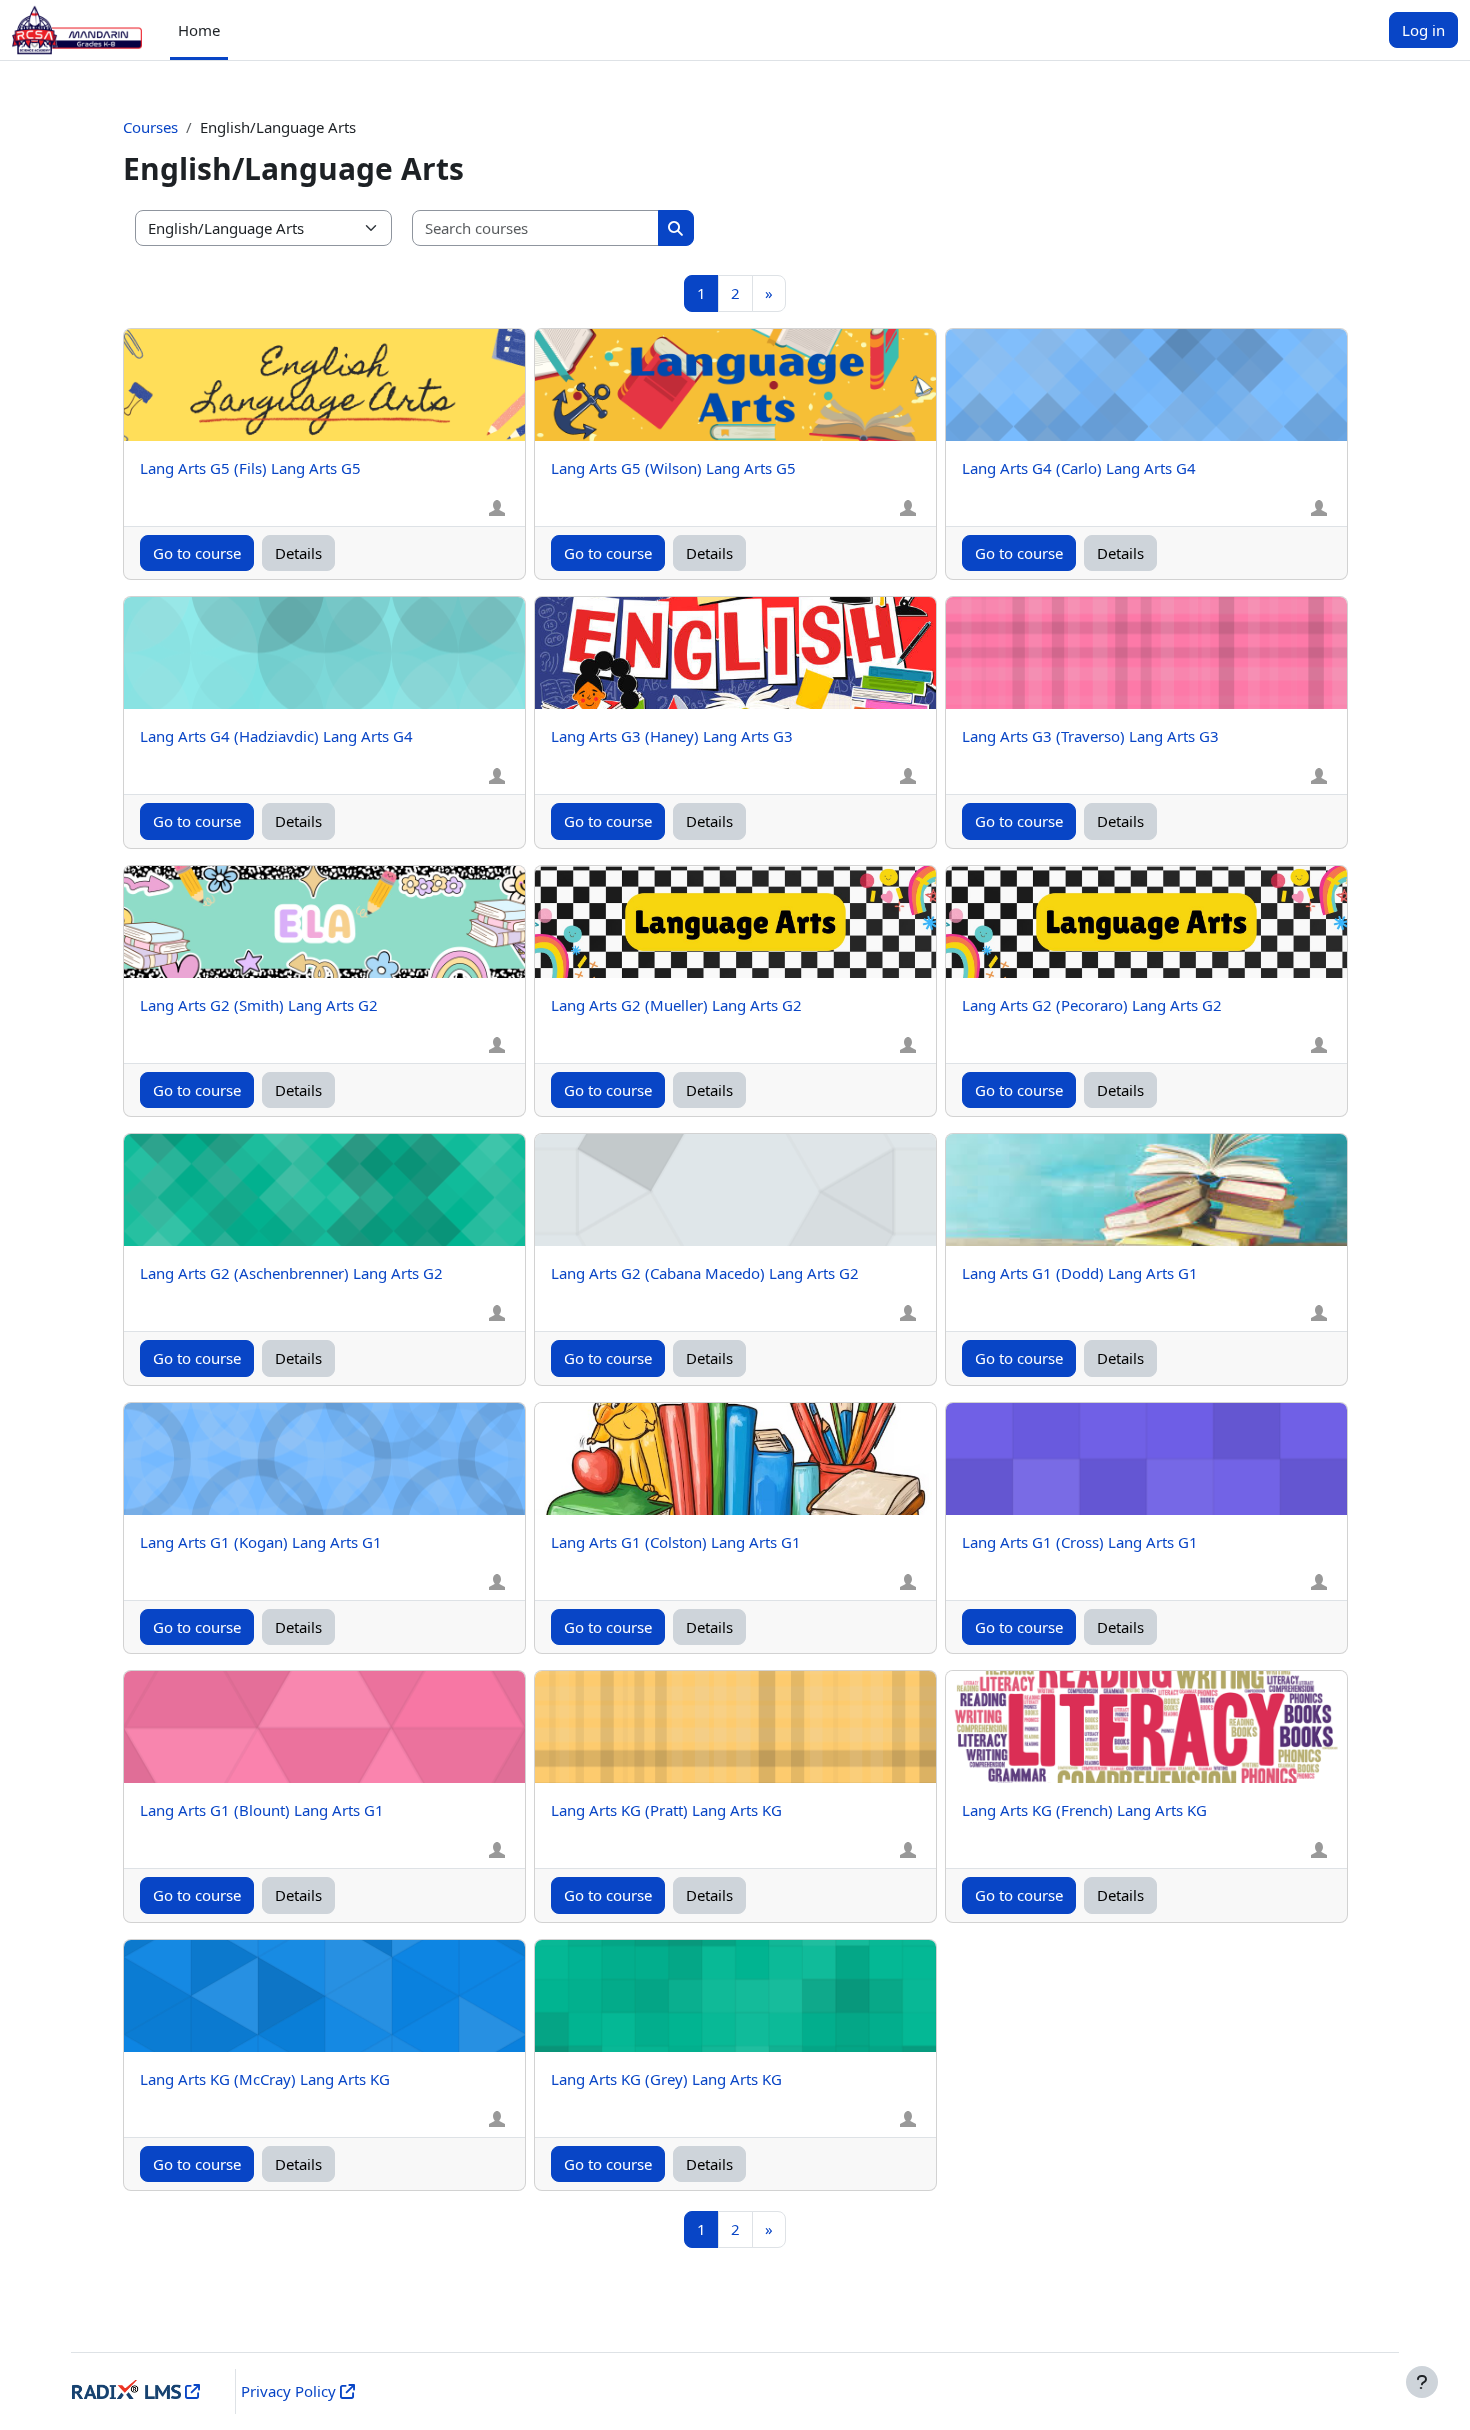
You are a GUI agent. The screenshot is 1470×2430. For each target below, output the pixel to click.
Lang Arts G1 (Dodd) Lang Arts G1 (1080, 1273)
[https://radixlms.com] (190, 2391)
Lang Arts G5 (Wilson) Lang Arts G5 (673, 468)
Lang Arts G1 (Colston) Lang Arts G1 (676, 1542)
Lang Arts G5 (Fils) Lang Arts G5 (250, 468)
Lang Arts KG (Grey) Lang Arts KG (666, 2079)
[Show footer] (1422, 2382)
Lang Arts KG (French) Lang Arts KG (1084, 1810)
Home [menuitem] (199, 30)
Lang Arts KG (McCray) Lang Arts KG (265, 2079)
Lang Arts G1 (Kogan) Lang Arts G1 (261, 1542)
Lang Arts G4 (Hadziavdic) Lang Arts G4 (276, 736)
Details (298, 553)
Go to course (197, 553)
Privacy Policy (288, 2391)
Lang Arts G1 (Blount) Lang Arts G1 (262, 1810)
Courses (150, 127)
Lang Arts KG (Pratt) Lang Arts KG (666, 1810)
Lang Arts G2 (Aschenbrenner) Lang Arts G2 (291, 1273)
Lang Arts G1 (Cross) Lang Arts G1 (1080, 1542)
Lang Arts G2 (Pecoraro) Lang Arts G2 (1092, 1005)
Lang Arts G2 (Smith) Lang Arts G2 (259, 1005)
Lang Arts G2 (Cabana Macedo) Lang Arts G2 (705, 1273)
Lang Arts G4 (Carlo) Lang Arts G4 (1079, 468)
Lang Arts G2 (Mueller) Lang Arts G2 (676, 1005)
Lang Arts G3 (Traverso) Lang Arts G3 (1090, 736)
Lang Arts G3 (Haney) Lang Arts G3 (672, 736)
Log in (1423, 30)
